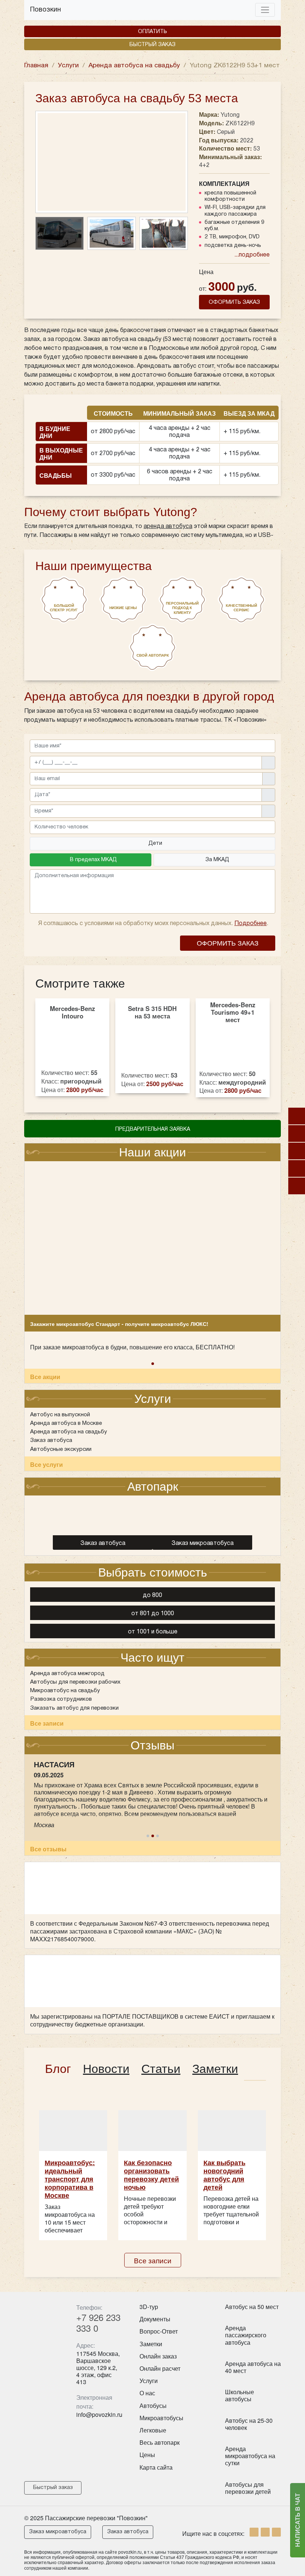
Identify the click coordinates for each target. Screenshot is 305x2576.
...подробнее (252, 255)
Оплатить (152, 32)
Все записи (47, 1723)
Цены (147, 2455)
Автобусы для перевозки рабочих (75, 1682)
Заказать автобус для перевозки (74, 1708)
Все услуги (46, 1464)
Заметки (151, 2344)
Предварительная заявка (153, 1129)
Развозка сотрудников (61, 1699)
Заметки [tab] (215, 2069)
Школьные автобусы (240, 2395)
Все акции (45, 1377)
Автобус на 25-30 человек (249, 2424)
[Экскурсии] (297, 1168)
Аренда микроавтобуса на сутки (250, 2456)
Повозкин (46, 10)
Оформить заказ (228, 943)
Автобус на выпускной (60, 1415)
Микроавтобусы (161, 2418)
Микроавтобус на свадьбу (65, 1691)
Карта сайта (156, 2467)
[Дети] (297, 1116)
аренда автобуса (168, 527)
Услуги (149, 2381)
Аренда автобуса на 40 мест (253, 2367)
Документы (155, 2319)
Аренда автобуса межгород (67, 1674)
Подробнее (251, 924)
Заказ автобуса (51, 1440)
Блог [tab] (58, 2069)
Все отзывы (48, 1849)
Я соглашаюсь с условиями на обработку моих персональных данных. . (152, 924)
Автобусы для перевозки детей (248, 2488)
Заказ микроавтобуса (58, 2532)
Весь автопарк (160, 2442)
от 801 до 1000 (153, 1614)
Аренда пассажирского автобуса (246, 2335)
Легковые (153, 2430)
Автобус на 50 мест (252, 2307)
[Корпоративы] (297, 1134)
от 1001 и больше (153, 1632)
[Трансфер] (297, 1186)
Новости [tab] (106, 2069)
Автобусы (153, 2406)
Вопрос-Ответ (159, 2331)
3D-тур (149, 2307)
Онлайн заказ (158, 2356)
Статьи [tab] (161, 2069)
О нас (147, 2393)
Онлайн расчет (160, 2368)
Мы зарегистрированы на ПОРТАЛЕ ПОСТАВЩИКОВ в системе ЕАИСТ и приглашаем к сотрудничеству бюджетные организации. (152, 2020)
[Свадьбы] (297, 1151)
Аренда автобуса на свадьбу (69, 1432)
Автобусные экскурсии (61, 1449)
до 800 (152, 1595)
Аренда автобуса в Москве (66, 1423)
